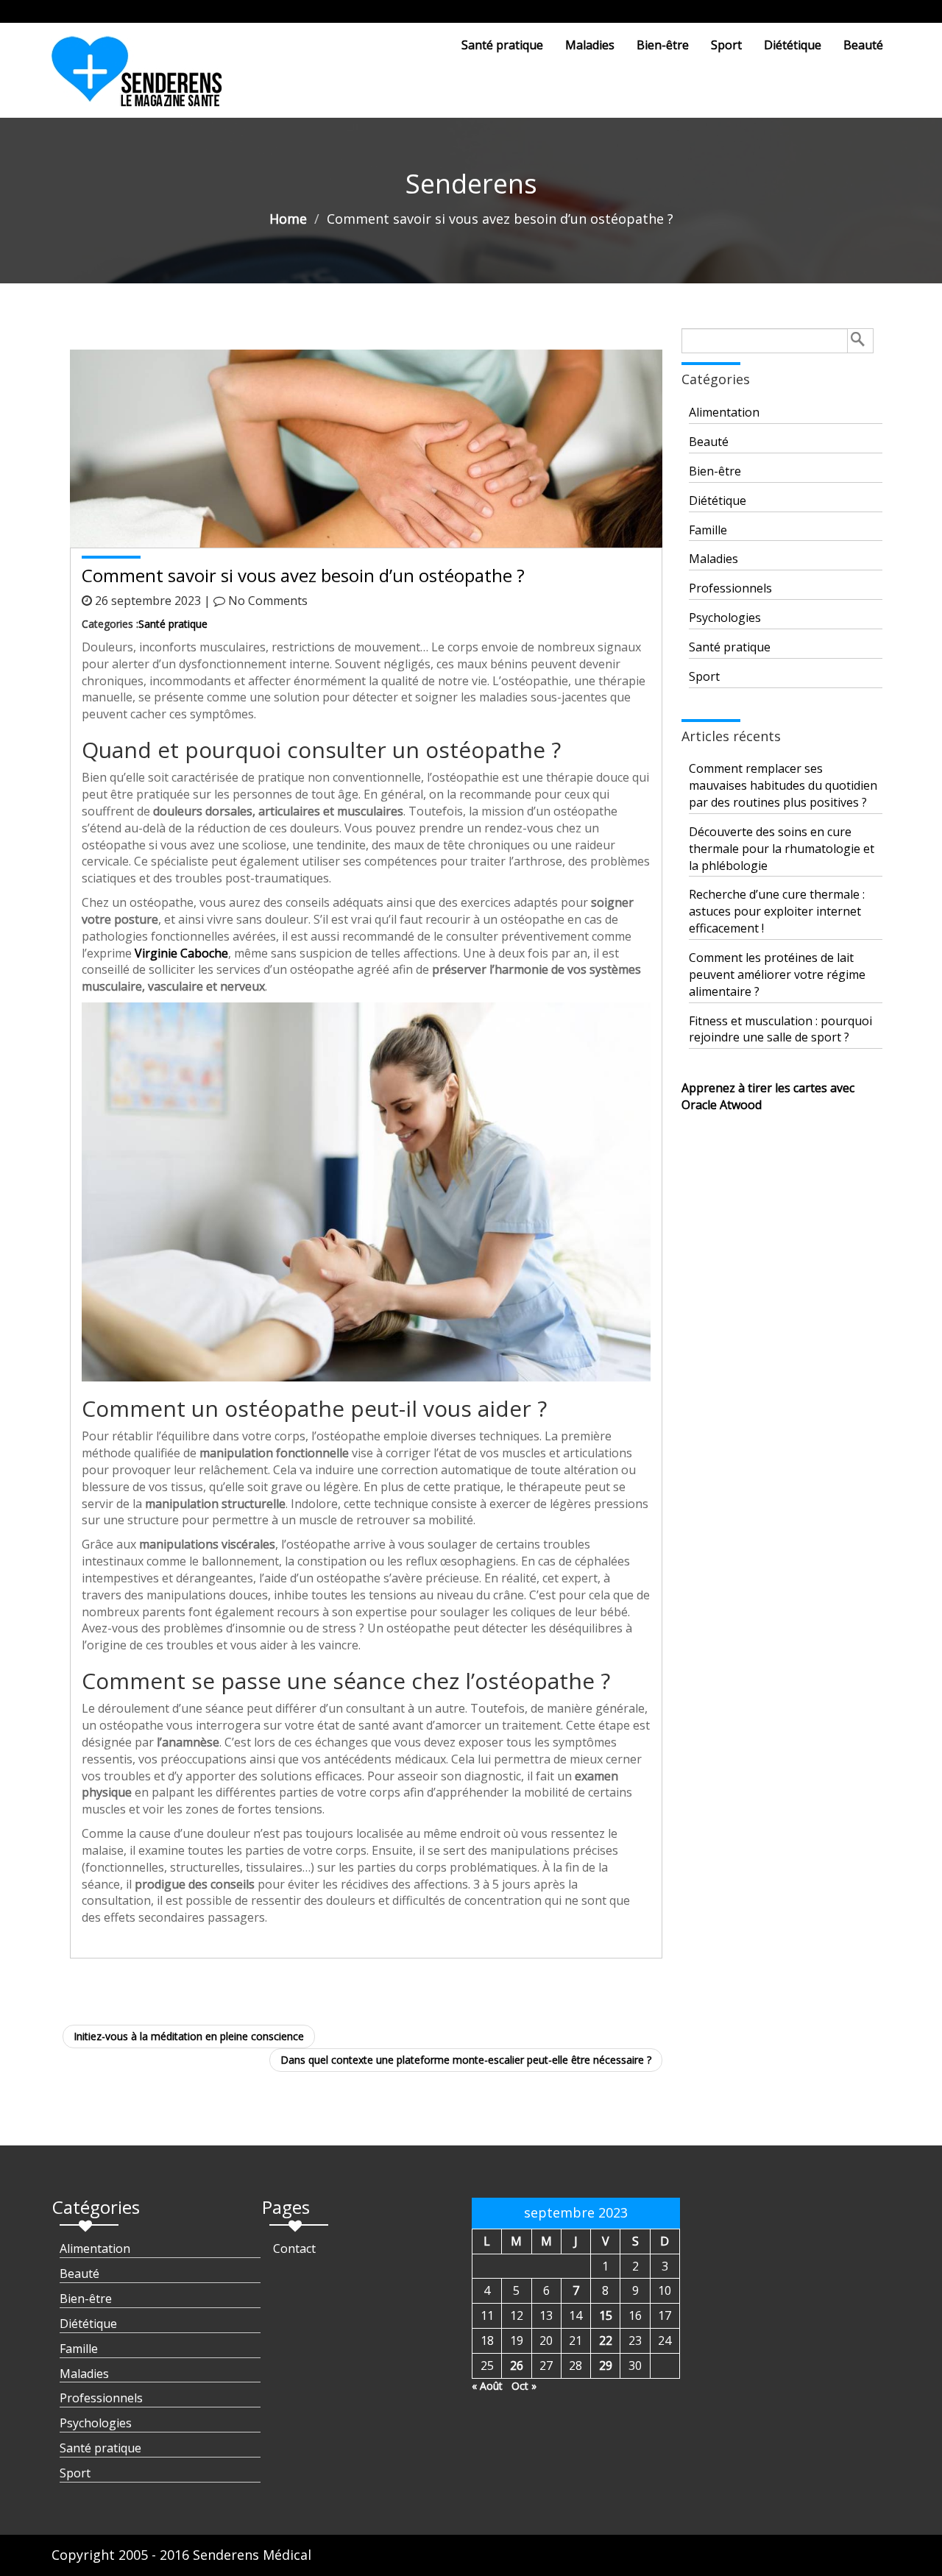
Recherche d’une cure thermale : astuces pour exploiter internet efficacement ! (777, 911)
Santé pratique (502, 45)
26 (517, 2366)
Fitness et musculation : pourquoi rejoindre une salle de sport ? (780, 1029)
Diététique (793, 45)
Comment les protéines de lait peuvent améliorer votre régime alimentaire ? (777, 974)
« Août (487, 2386)
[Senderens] (146, 77)
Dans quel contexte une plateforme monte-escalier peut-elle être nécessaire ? (466, 2060)
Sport (726, 45)
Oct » (524, 2386)
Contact (294, 2248)
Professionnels (730, 588)
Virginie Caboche (181, 953)
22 (606, 2340)
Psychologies (725, 618)
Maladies (590, 45)
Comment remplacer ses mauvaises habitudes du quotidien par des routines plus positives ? (783, 785)
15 (606, 2315)
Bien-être (663, 45)
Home (288, 219)
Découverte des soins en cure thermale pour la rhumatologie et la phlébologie (782, 849)
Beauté (863, 45)
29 (606, 2366)
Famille (708, 530)
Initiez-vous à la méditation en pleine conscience (189, 2036)
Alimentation (724, 412)
